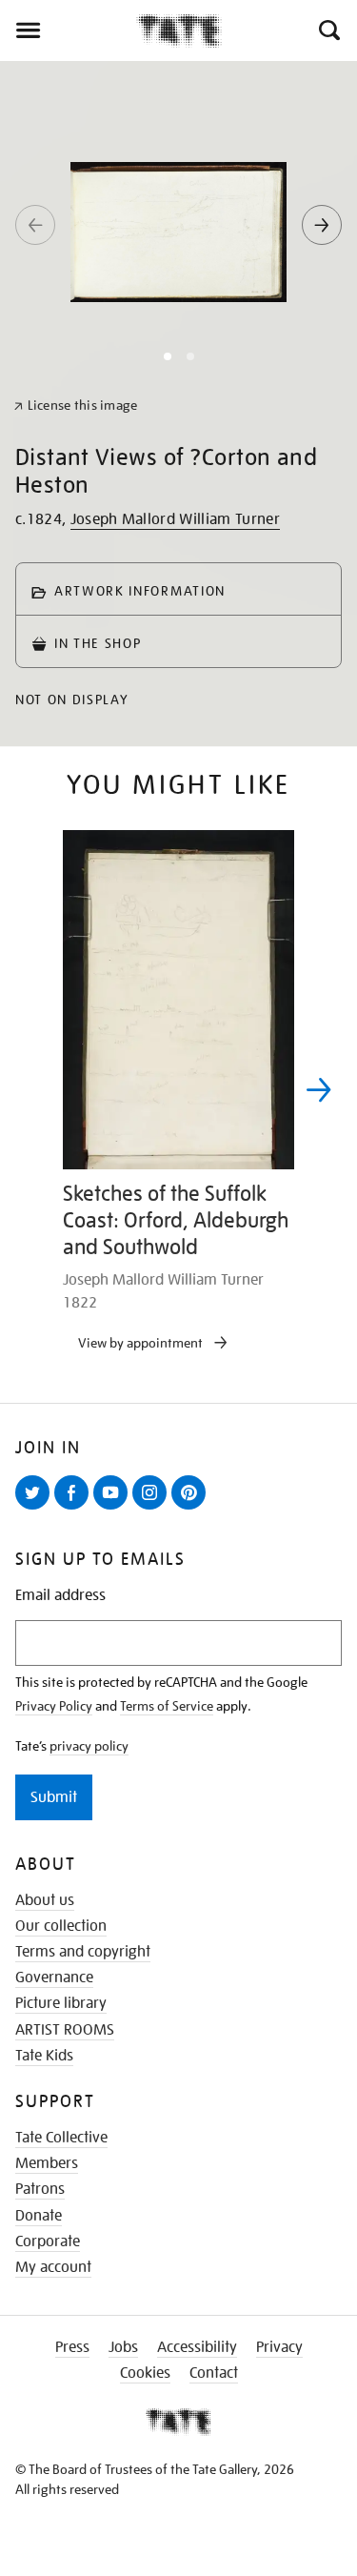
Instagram (153, 1509)
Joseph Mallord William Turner (175, 519)
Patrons (40, 2189)
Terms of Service (167, 1706)
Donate (39, 2216)
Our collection (61, 1926)
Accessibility (197, 2347)
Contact (214, 2373)
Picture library (61, 2003)
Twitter (36, 1509)
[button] (328, 30)
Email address (60, 1596)
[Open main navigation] (68, 30)
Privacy (279, 2347)
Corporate (48, 2241)
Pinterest (192, 1509)
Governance (54, 1978)
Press (72, 2347)
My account (53, 2267)
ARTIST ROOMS (65, 2030)
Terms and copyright (83, 1952)
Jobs (123, 2347)
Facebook (75, 1509)
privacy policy (89, 1746)
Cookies (145, 2373)
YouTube (114, 1509)
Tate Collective (61, 2138)
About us (45, 1900)
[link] (76, 406)
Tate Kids (44, 2056)
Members (47, 2163)
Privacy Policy (54, 1706)
